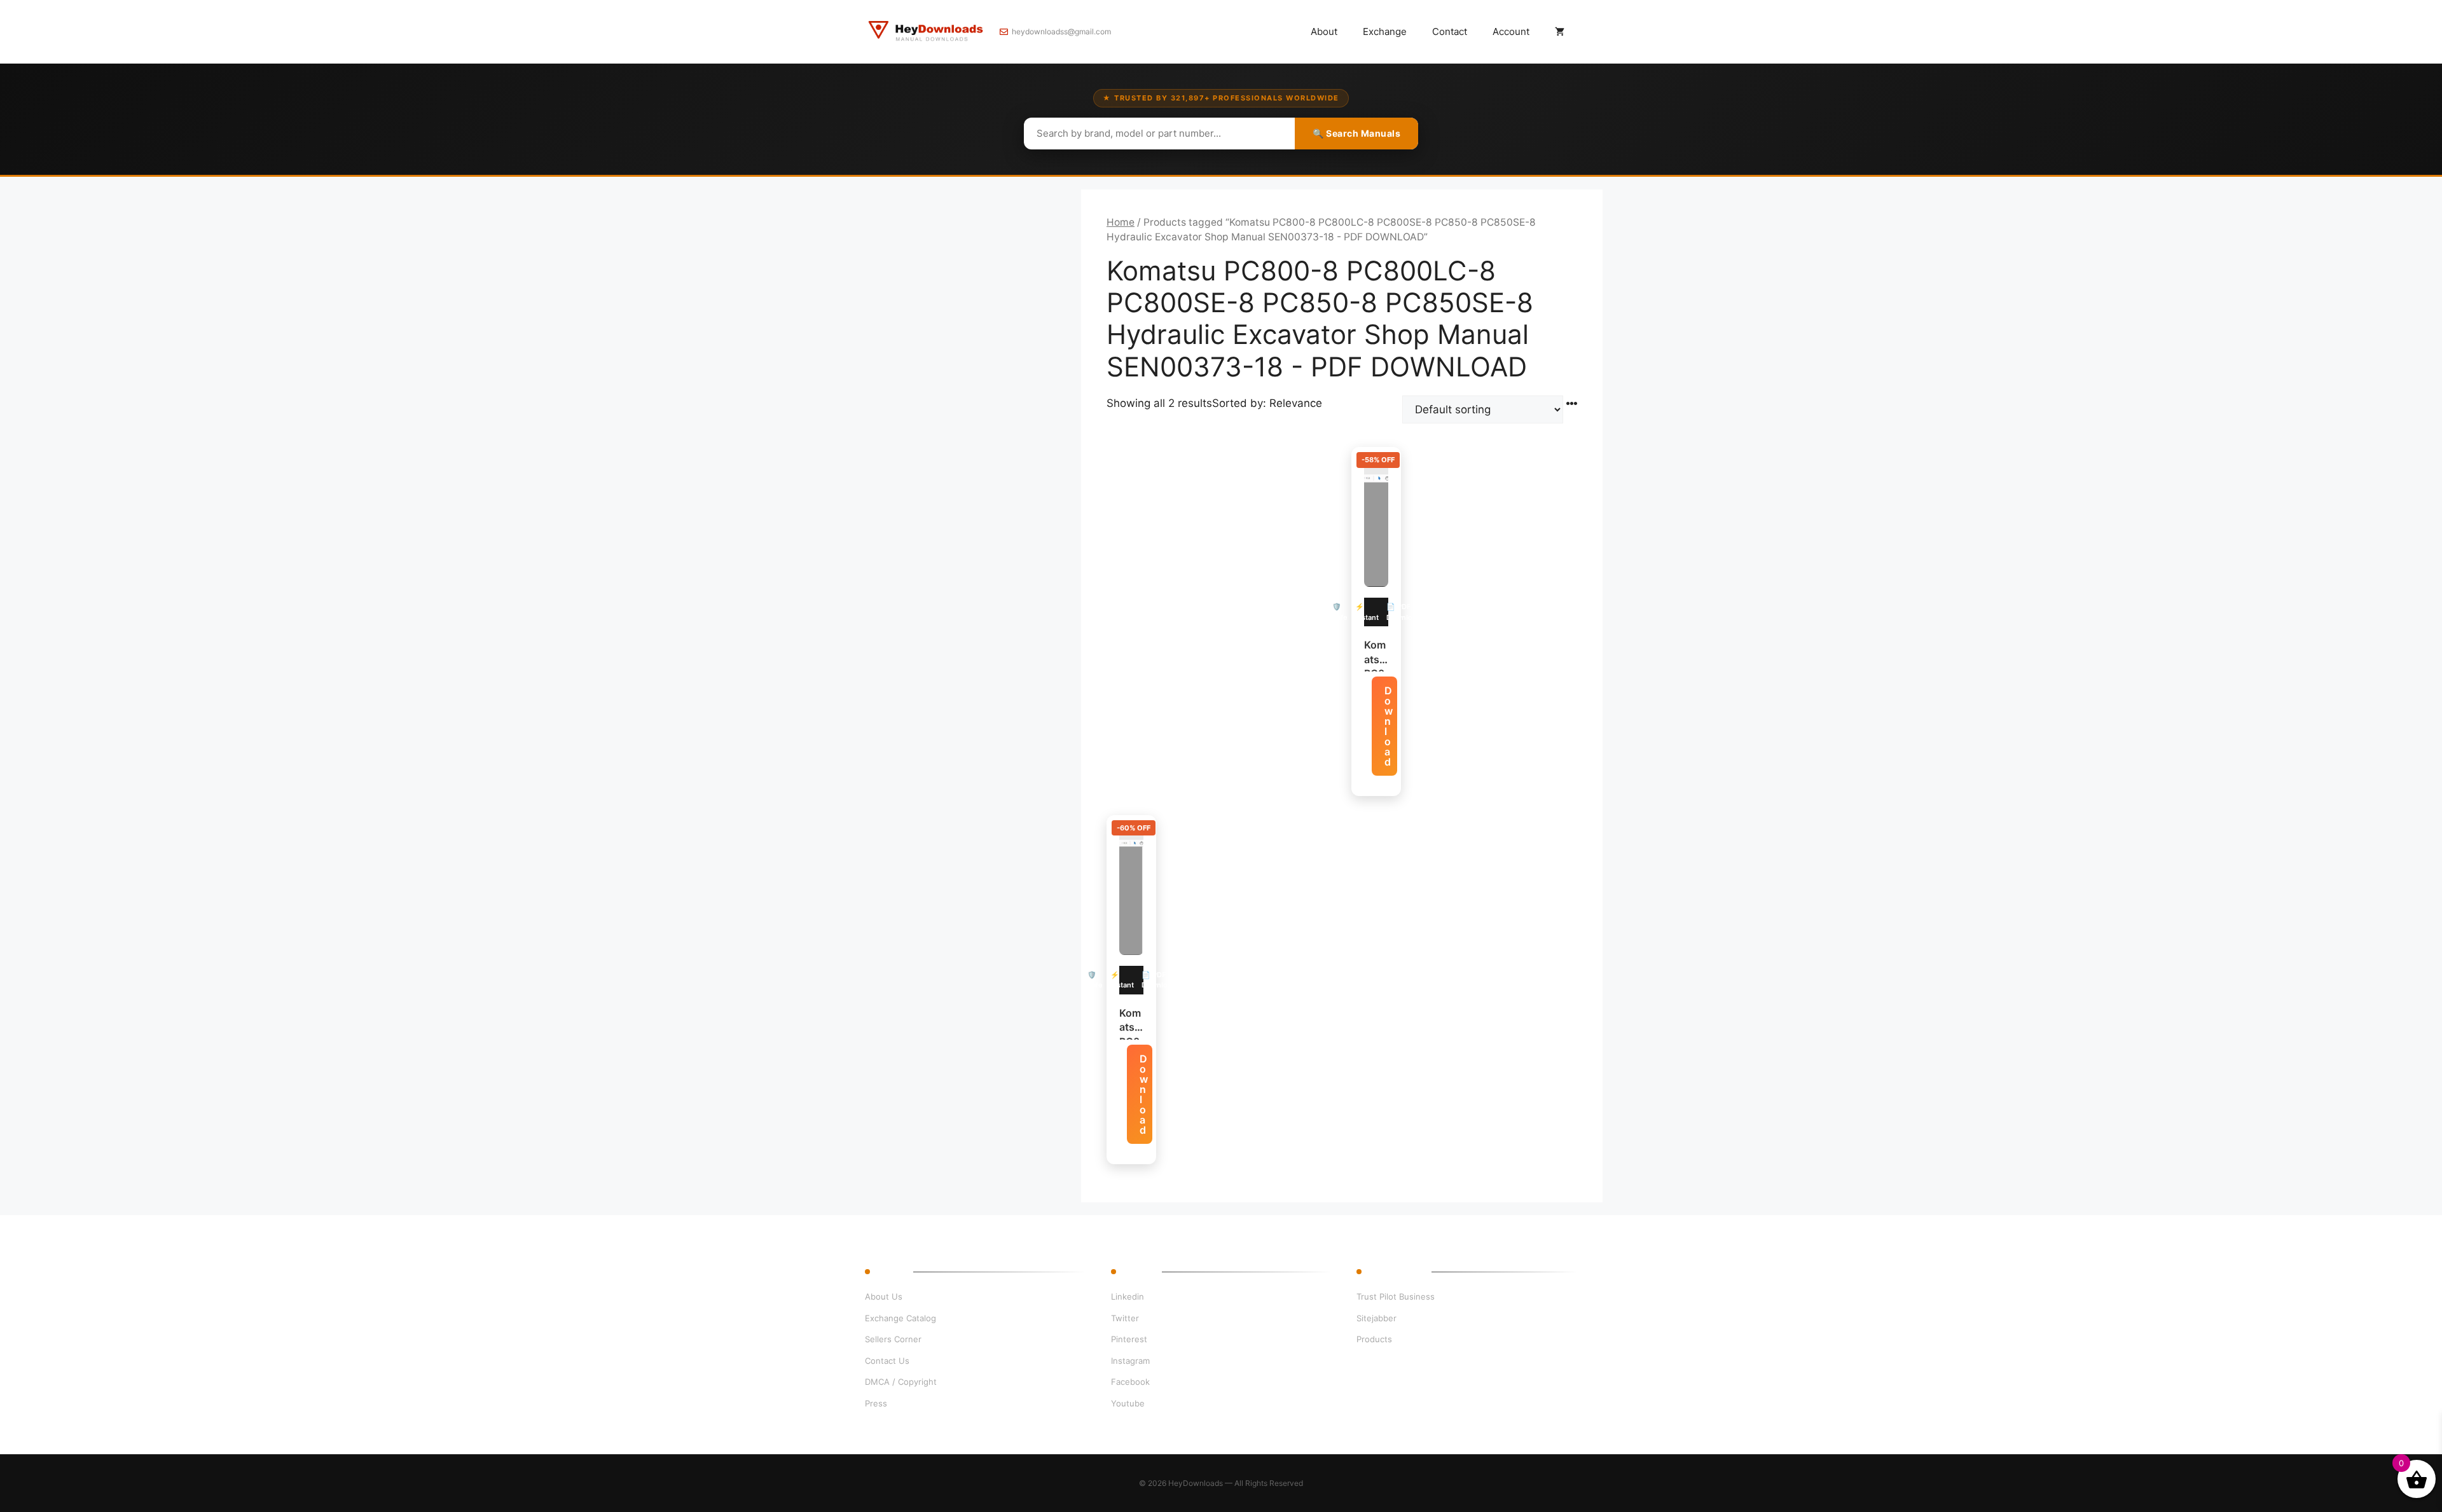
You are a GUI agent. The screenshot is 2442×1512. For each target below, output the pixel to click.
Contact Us (887, 1361)
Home (1121, 222)
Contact (1450, 31)
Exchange (1385, 31)
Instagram (1130, 1361)
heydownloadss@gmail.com (1061, 31)
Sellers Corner (893, 1339)
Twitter (1125, 1318)
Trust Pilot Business (1396, 1296)
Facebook (1130, 1382)
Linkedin (1128, 1296)
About (1324, 31)
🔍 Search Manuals (1356, 133)
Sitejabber (1376, 1318)
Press (876, 1403)
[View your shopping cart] (1560, 32)
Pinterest (1129, 1339)
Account (1511, 31)
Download (1389, 726)
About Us (884, 1296)
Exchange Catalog (900, 1318)
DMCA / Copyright (901, 1382)
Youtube (1128, 1403)
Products (1374, 1339)
